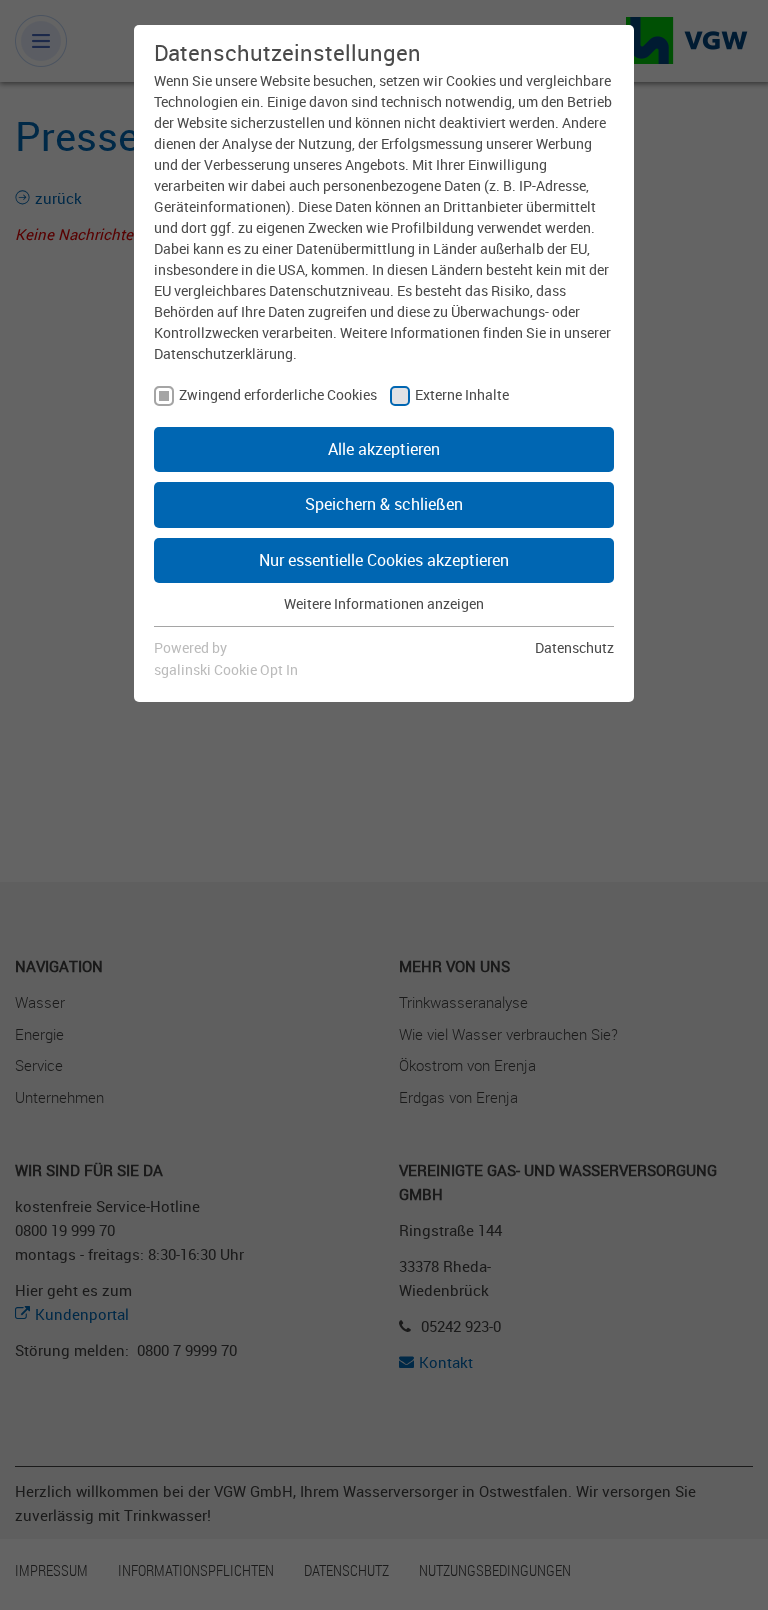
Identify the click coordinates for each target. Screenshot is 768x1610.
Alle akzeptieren (384, 449)
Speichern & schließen (384, 504)
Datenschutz (574, 647)
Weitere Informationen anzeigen (384, 603)
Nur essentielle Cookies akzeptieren (384, 560)
